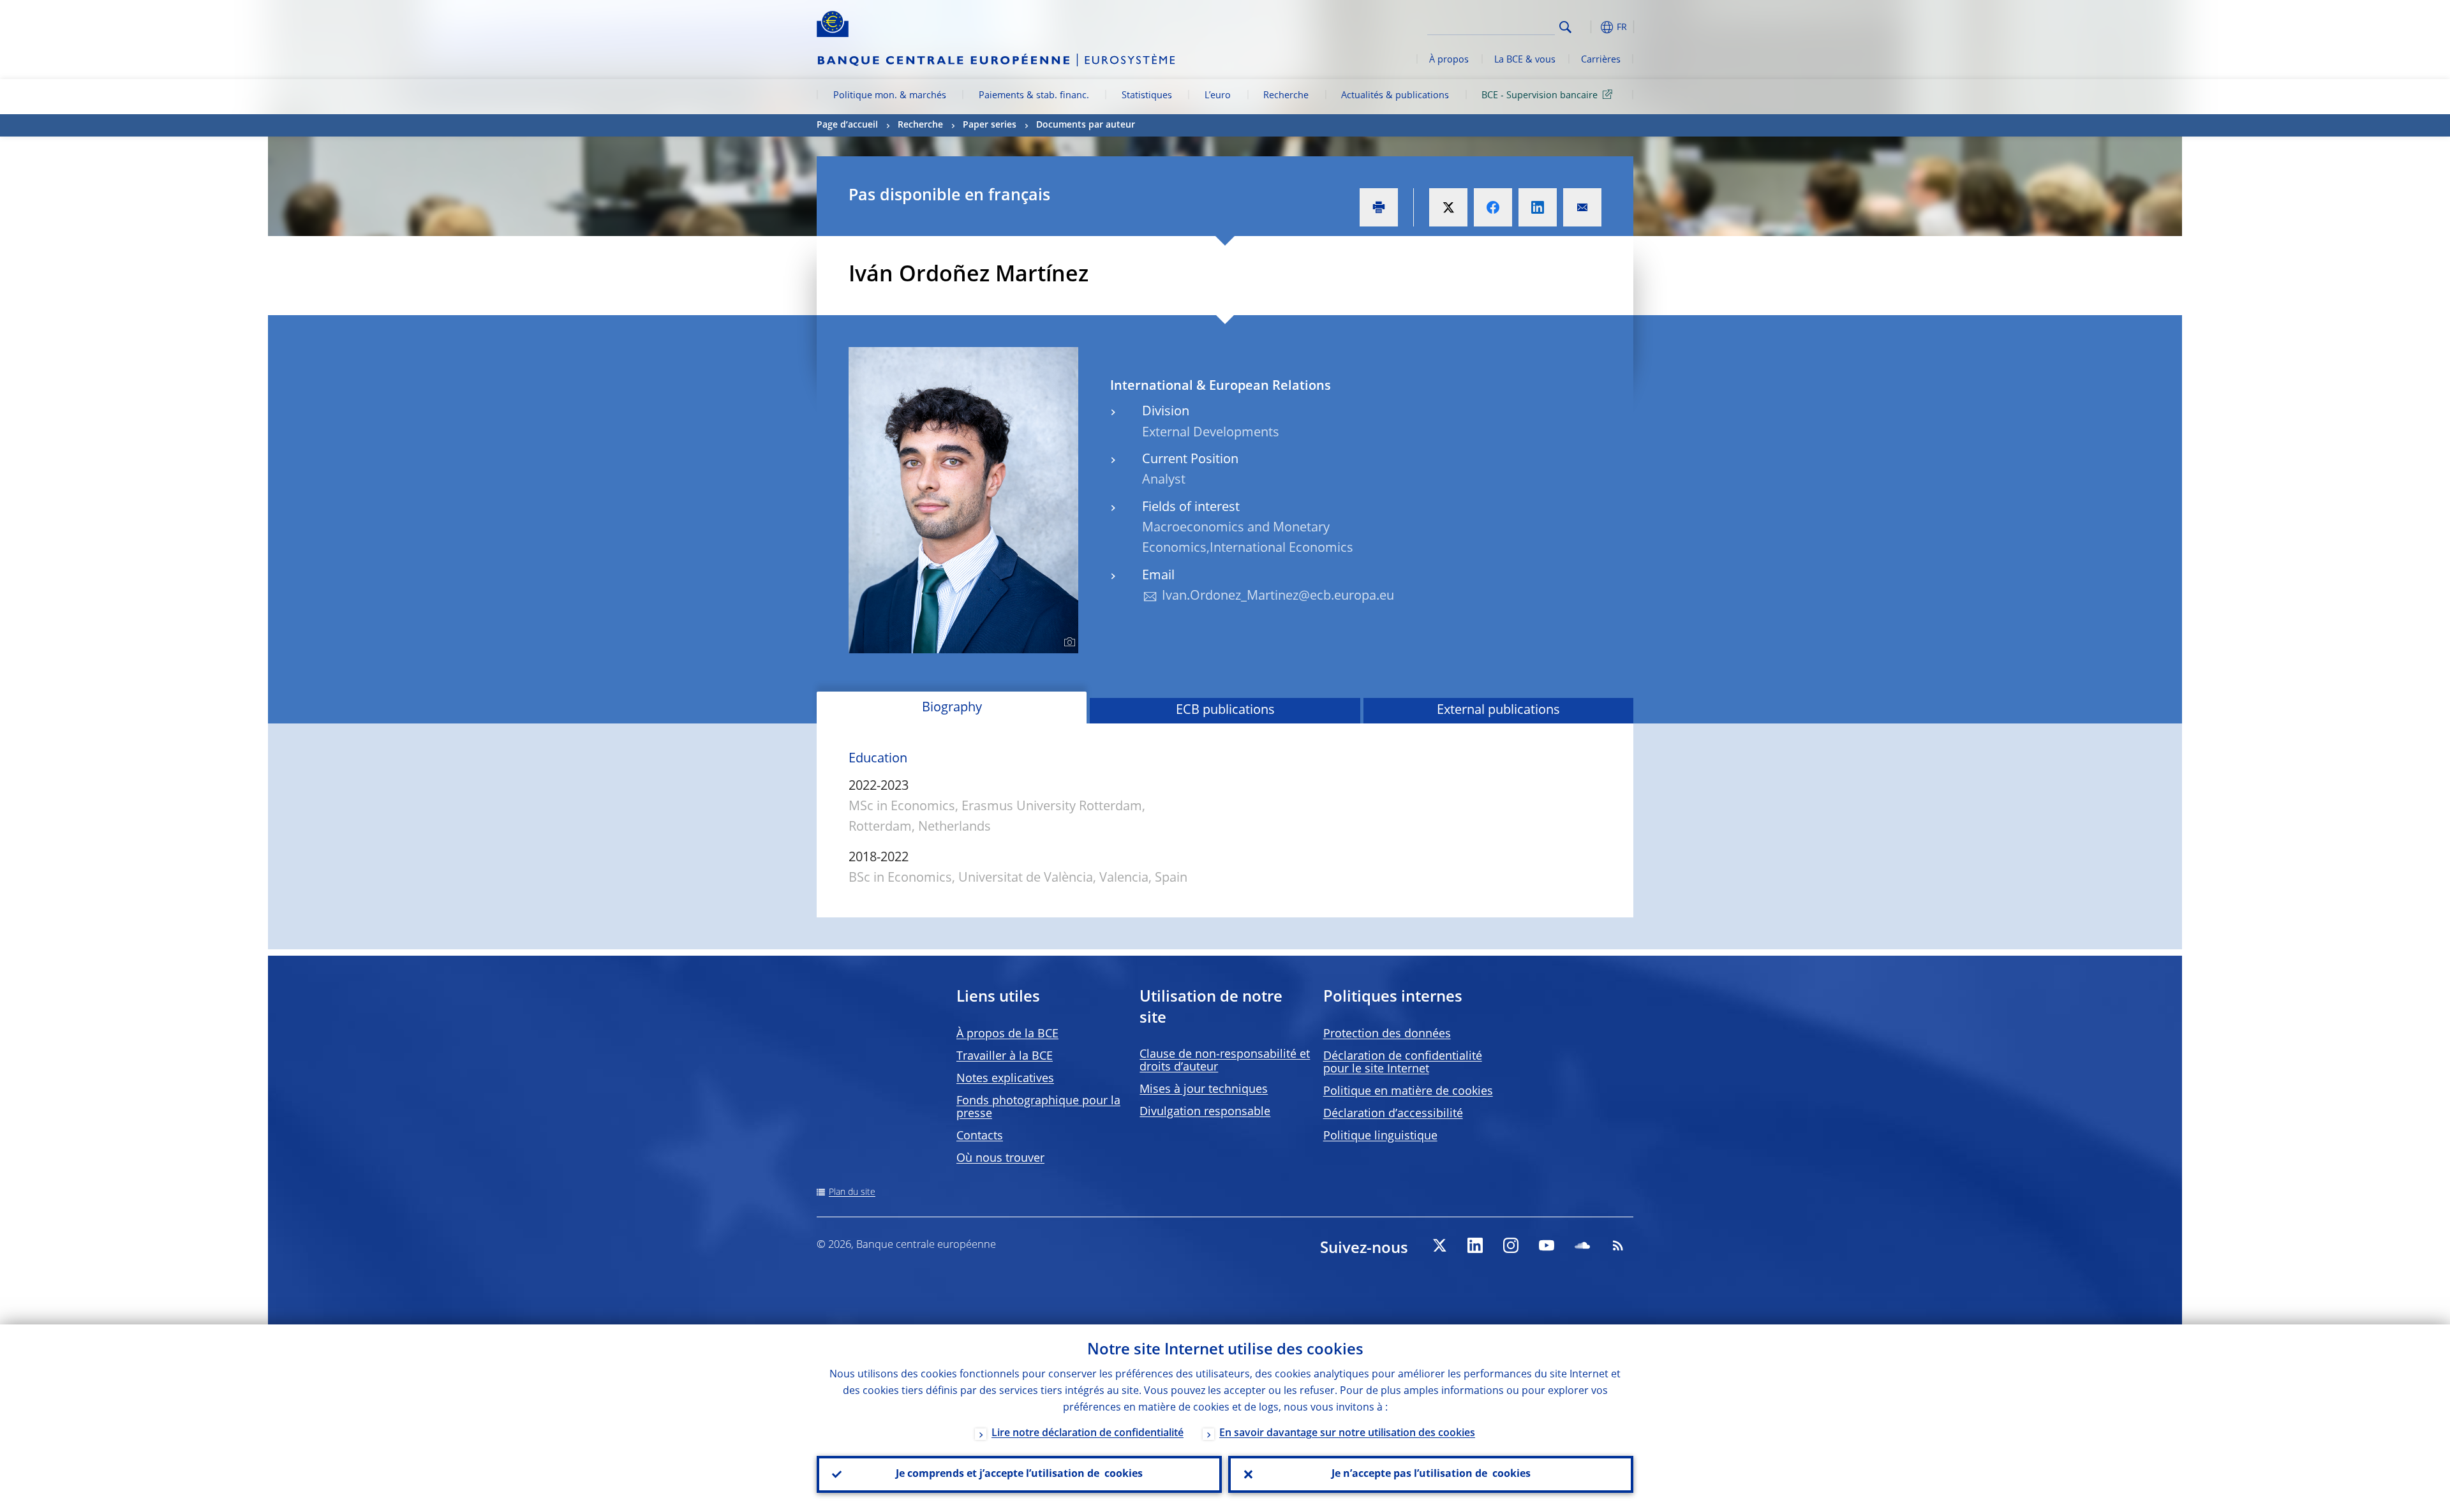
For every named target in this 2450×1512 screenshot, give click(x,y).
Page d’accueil (847, 125)
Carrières (1601, 60)
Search (1565, 27)
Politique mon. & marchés (890, 96)
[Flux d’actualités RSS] (1618, 1245)
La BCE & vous (1525, 60)
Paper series (990, 125)
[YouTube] (1547, 1245)
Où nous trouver (1000, 1159)
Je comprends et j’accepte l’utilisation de (1019, 1474)
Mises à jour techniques (1204, 1090)
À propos (1449, 60)
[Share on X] (1448, 207)
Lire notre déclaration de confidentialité (1088, 1434)
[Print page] (1379, 207)
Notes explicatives (1005, 1079)
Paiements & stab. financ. (1034, 96)
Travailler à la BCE (1005, 1056)
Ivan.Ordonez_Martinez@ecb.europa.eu (1278, 597)
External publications (1498, 711)
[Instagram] (1511, 1245)
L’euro (1218, 96)
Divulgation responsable (1205, 1112)
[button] (1589, 27)
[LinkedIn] (1475, 1245)
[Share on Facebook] (1493, 207)
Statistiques (1147, 96)
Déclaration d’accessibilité (1393, 1114)
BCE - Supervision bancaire (1540, 96)
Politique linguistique (1380, 1136)
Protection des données (1387, 1034)
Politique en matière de (1408, 1092)
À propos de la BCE (1007, 1034)
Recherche (1286, 96)
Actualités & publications (1395, 96)
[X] (1439, 1245)
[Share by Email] (1582, 207)
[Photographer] (1068, 642)
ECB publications (1225, 711)
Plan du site (852, 1192)
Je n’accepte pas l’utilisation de (1431, 1474)
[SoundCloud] (1582, 1245)
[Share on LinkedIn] (1538, 207)
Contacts (980, 1136)
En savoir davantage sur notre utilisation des (1347, 1434)
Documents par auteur (1086, 125)
